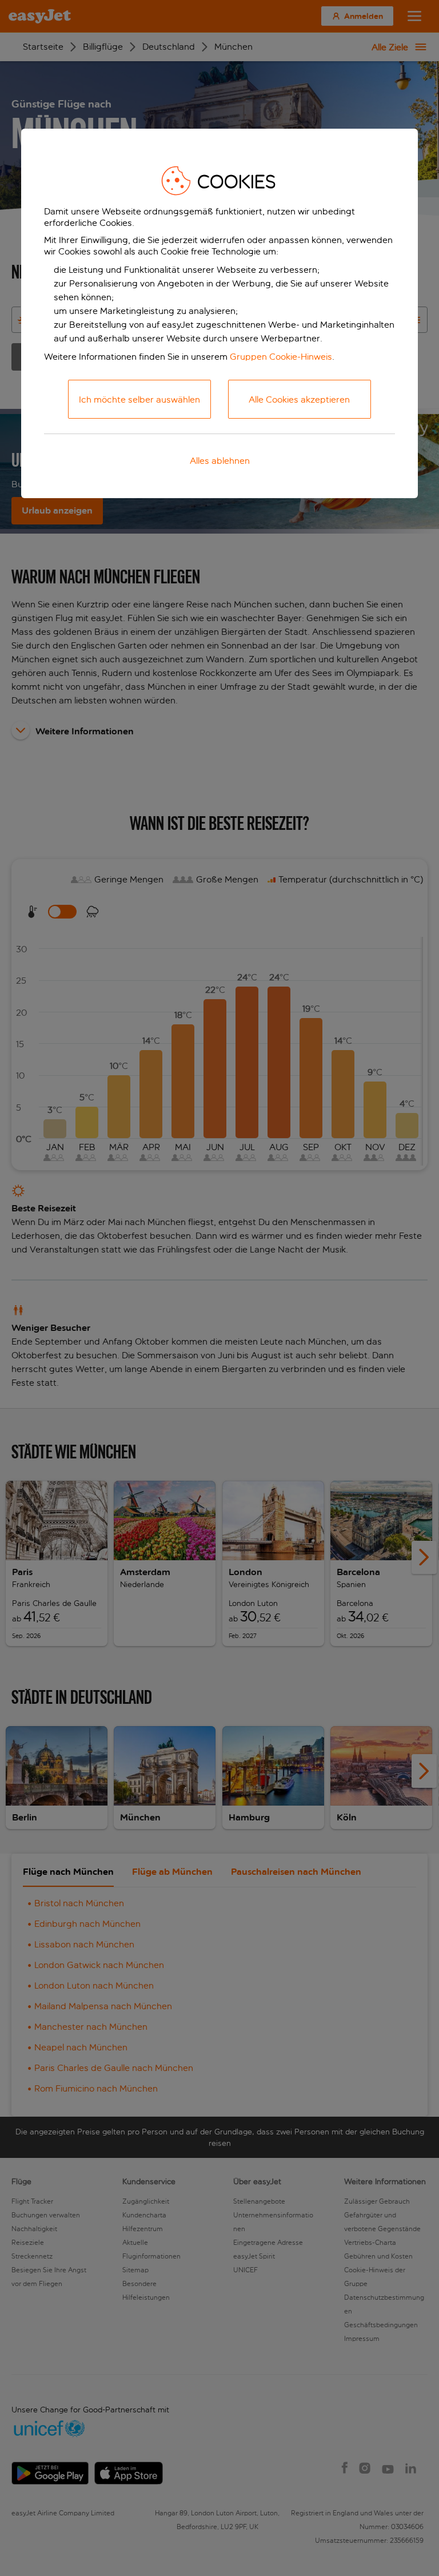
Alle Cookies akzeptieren (299, 399)
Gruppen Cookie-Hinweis (281, 357)
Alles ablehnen (220, 461)
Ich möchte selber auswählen (139, 399)
